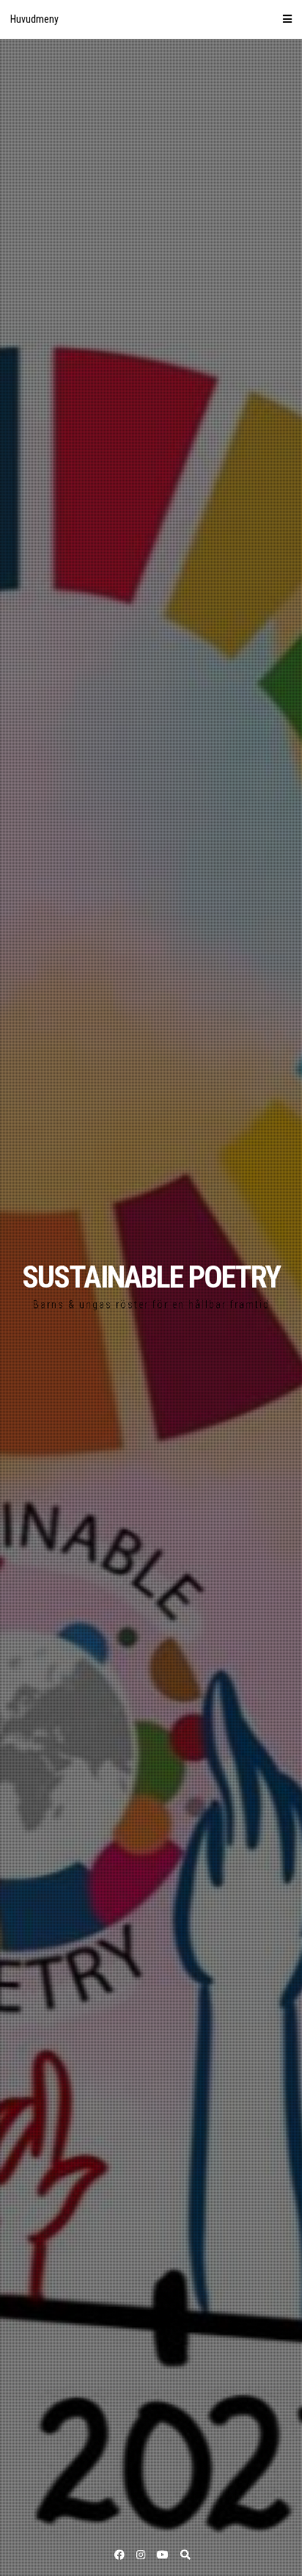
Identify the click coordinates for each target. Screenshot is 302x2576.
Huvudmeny (34, 19)
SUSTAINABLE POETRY (151, 1277)
